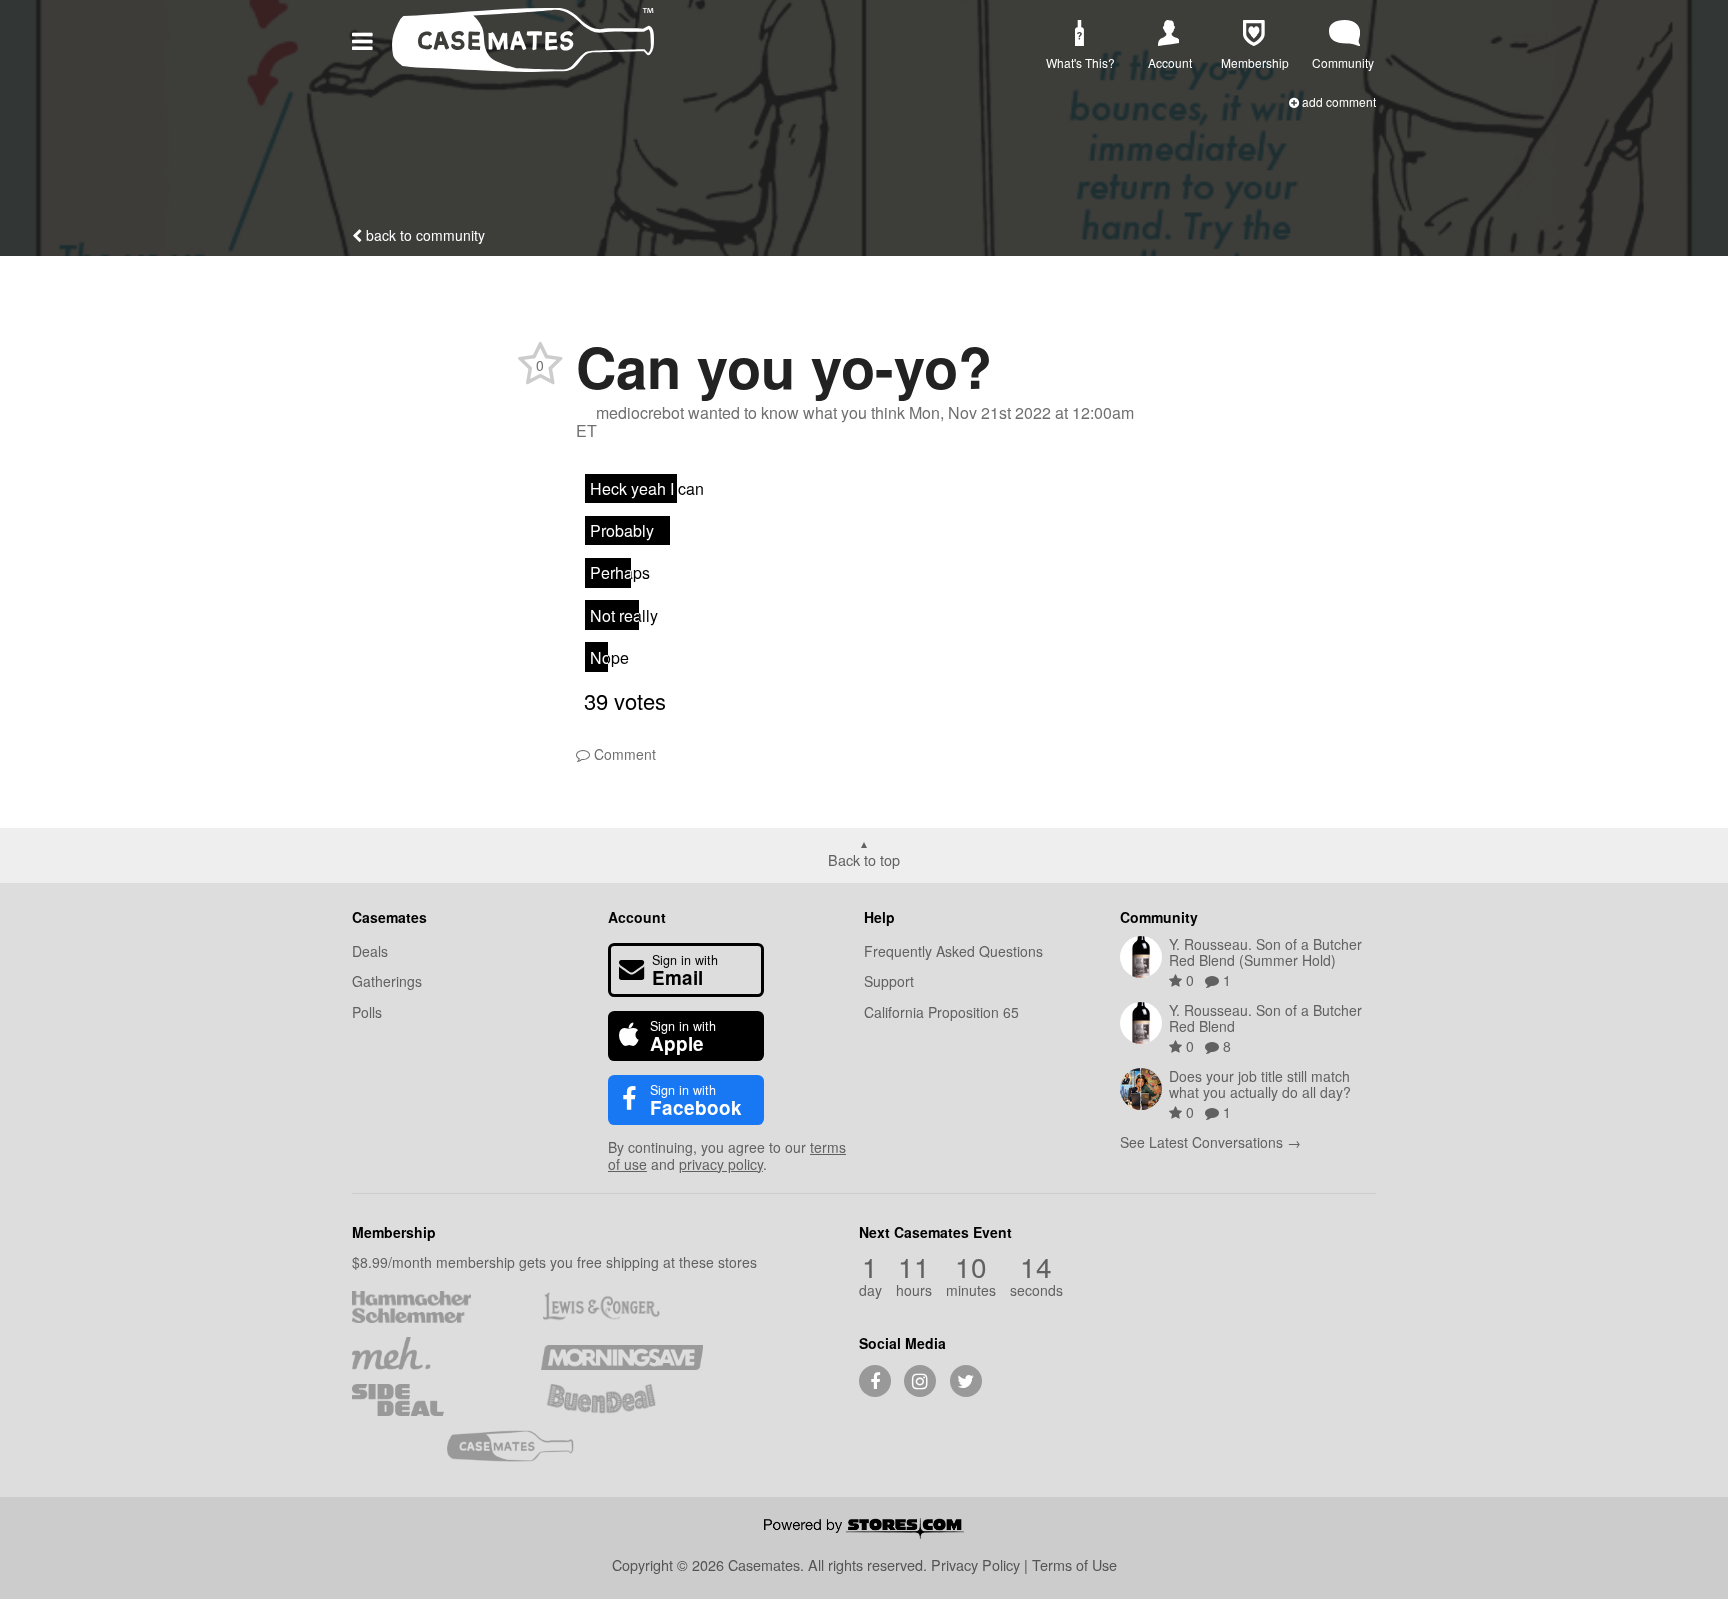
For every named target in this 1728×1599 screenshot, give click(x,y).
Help (879, 917)
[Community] (1344, 34)
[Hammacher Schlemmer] (432, 1307)
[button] (366, 39)
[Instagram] (920, 1381)
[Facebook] (875, 1381)
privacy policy (721, 1164)
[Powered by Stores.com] (864, 1530)
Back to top (864, 859)
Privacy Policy (975, 1564)
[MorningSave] (621, 1353)
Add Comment (1337, 101)
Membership (394, 1232)
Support (889, 981)
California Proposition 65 (941, 1012)
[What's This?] (1078, 34)
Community (1159, 917)
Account (637, 917)
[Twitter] (966, 1381)
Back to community (423, 235)
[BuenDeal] (621, 1400)
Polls (367, 1012)
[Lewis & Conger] (621, 1307)
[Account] (1169, 34)
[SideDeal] (432, 1400)
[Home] (523, 65)
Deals (370, 951)
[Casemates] (527, 1446)
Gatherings (387, 981)
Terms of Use (1074, 1564)
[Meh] (432, 1353)
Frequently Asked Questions (953, 951)
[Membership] (1254, 34)
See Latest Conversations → (1210, 1142)
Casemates (389, 917)
